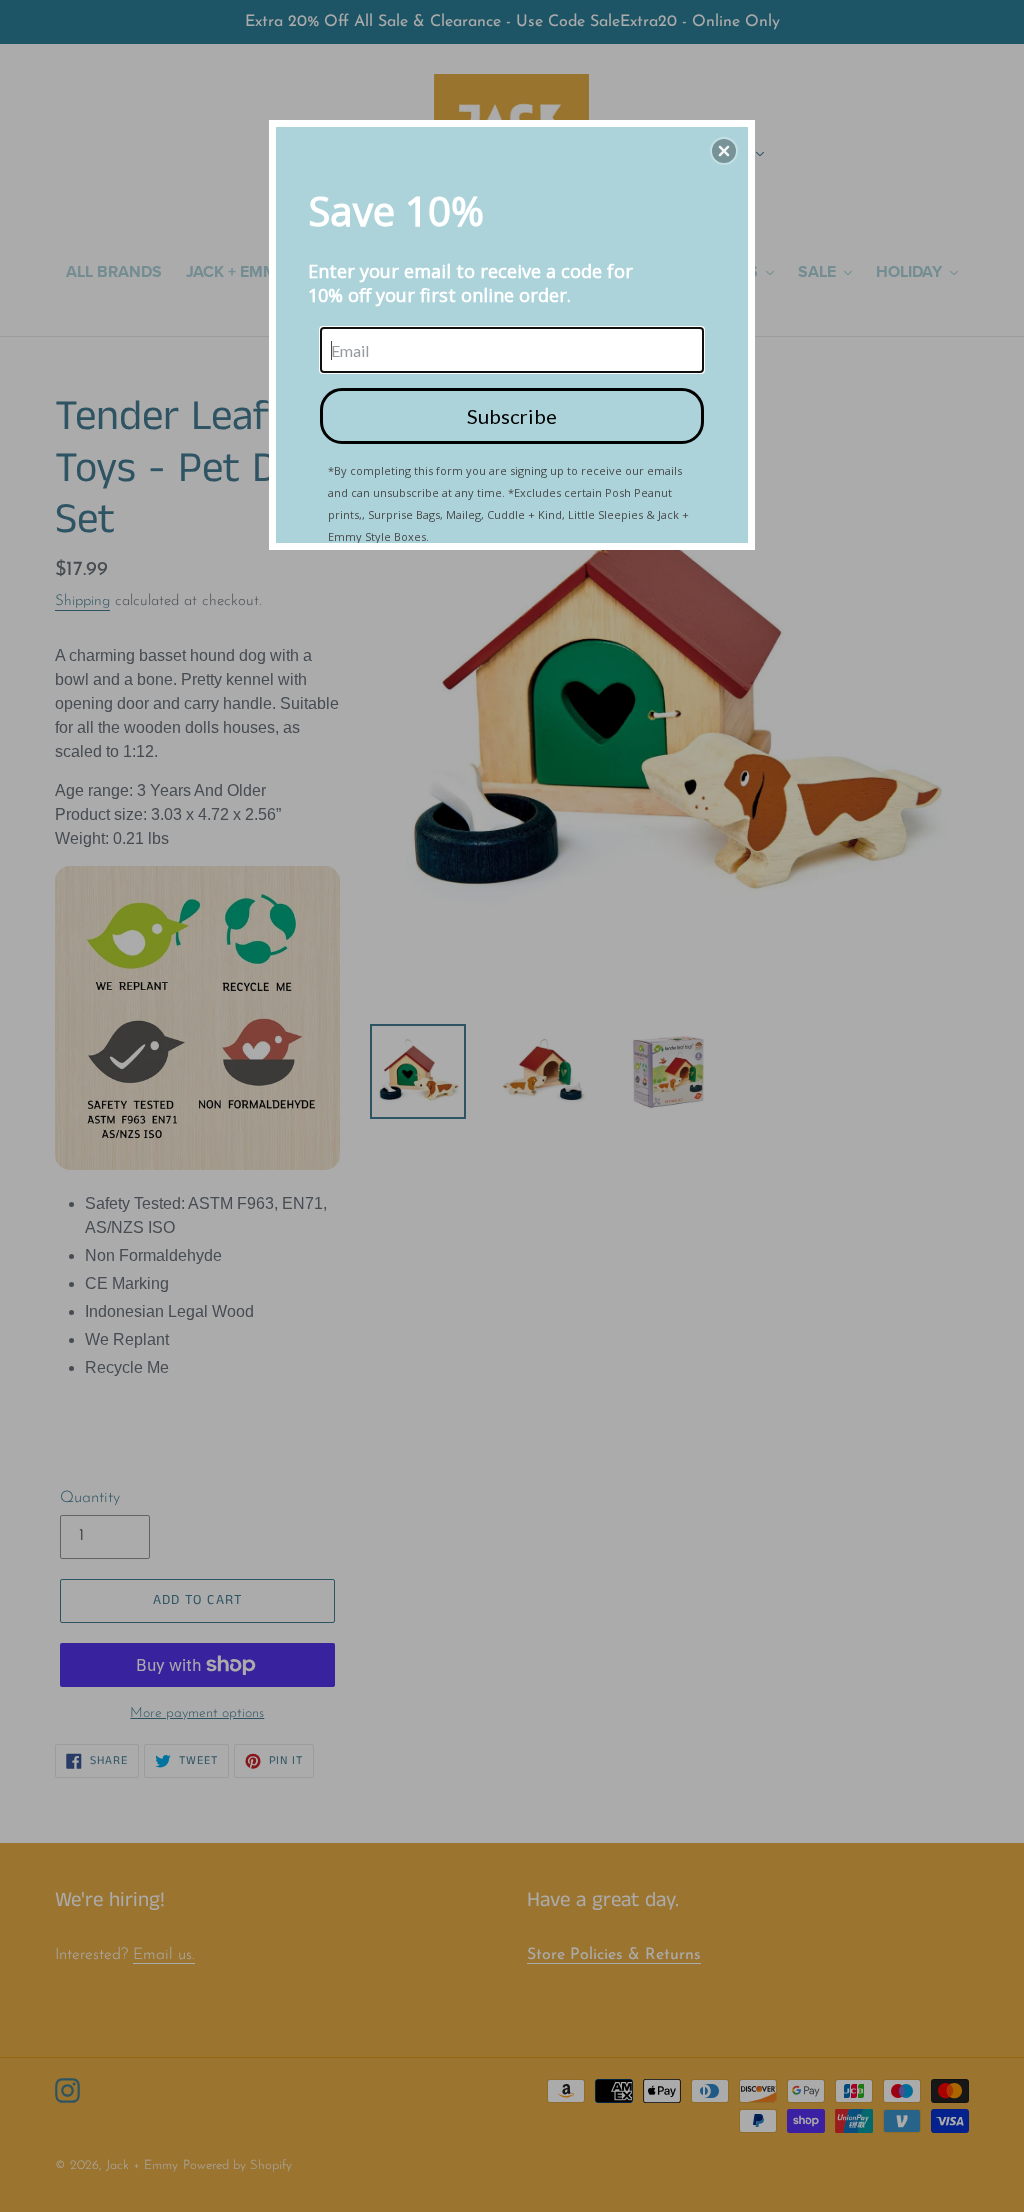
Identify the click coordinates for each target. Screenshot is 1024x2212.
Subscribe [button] (512, 416)
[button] (724, 151)
